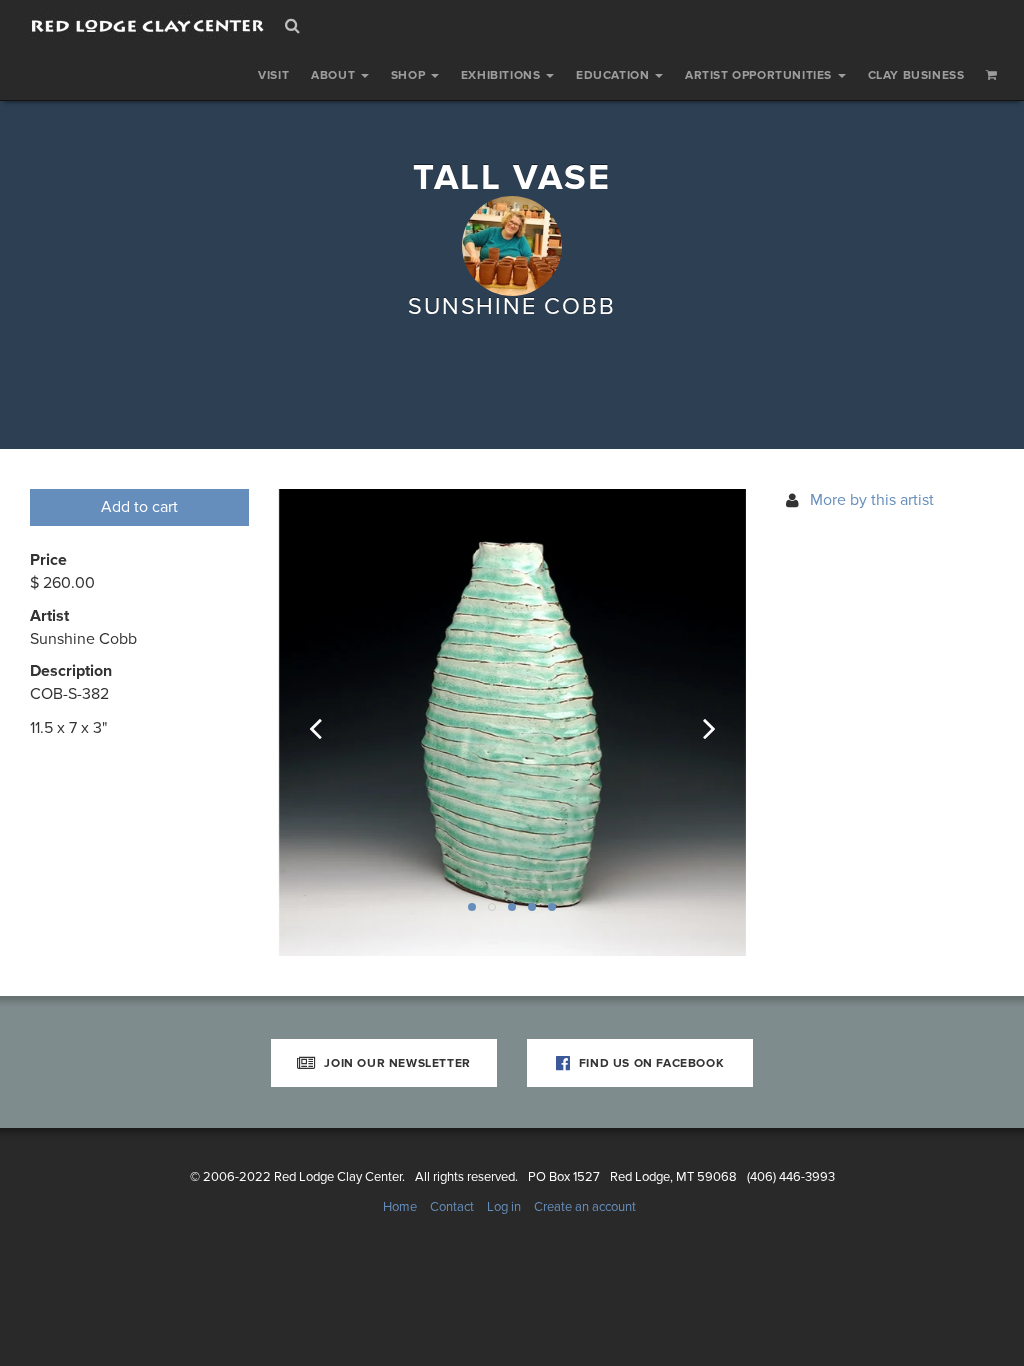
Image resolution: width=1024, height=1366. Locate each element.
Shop (410, 75)
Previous (329, 723)
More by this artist (872, 500)
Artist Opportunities (760, 75)
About (335, 75)
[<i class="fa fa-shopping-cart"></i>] (992, 75)
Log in (504, 1207)
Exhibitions (502, 75)
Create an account (585, 1207)
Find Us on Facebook (649, 1063)
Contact (452, 1207)
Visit (273, 75)
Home (400, 1207)
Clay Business (916, 75)
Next (696, 723)
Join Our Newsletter (396, 1063)
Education (614, 75)
